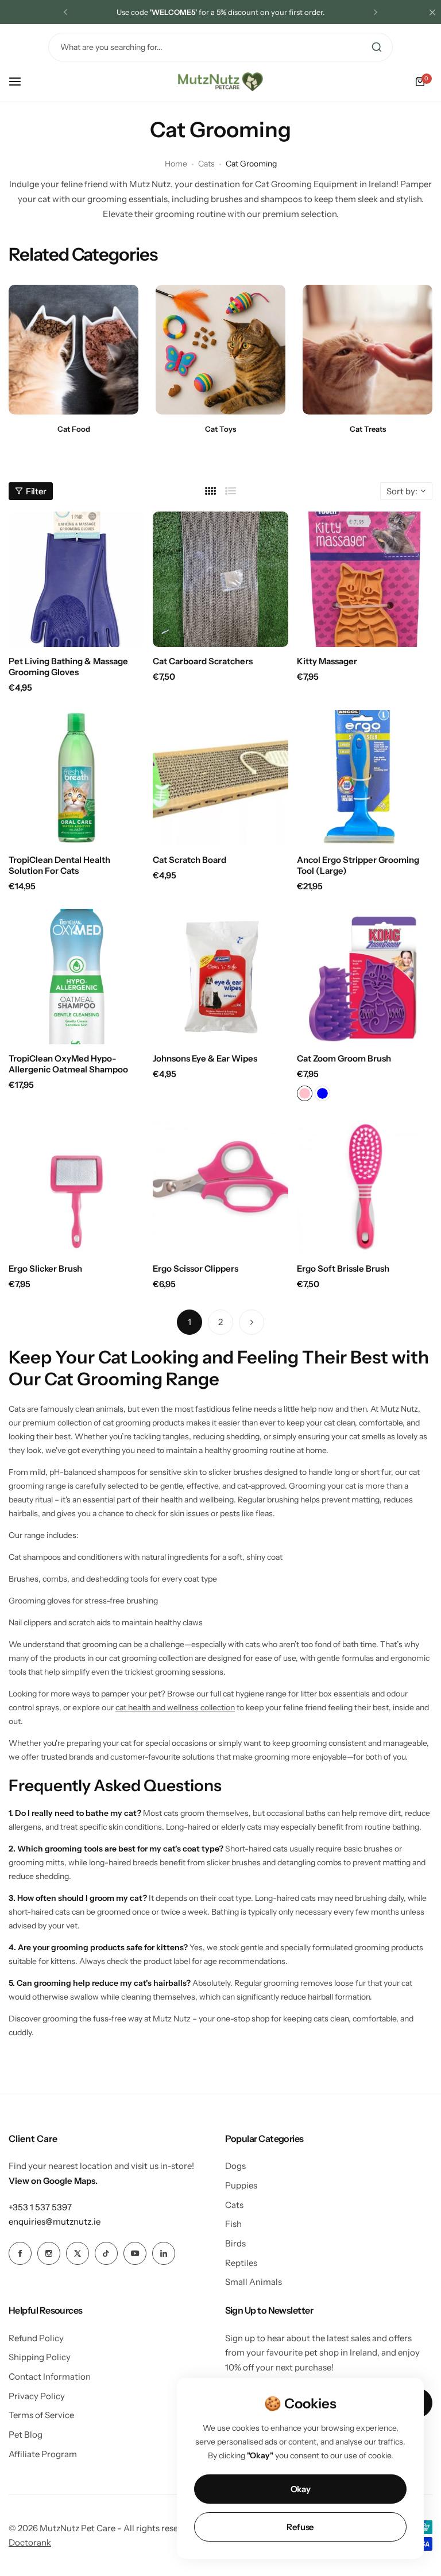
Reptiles (241, 2263)
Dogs (235, 2166)
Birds (235, 2243)
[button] (65, 12)
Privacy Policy (37, 2396)
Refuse (300, 2527)
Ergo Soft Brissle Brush (343, 1268)
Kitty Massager (327, 661)
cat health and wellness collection (175, 1707)
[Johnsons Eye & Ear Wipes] (220, 977)
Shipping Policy (40, 2357)
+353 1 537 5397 (40, 2207)
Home (176, 164)
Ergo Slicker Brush (45, 1268)
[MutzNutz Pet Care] (220, 82)
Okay (301, 2489)
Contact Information (50, 2376)
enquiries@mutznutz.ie (55, 2221)
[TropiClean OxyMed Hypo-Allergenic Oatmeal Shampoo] (76, 977)
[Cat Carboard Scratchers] (220, 579)
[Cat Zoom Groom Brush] (365, 977)
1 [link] (189, 1322)
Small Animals (254, 2282)
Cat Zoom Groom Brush (344, 1058)
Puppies (241, 2185)
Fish (233, 2224)
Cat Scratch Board (189, 860)
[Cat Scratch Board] (220, 778)
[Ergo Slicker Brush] (76, 1187)
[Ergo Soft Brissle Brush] (365, 1187)
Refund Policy (36, 2338)
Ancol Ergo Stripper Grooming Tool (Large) (358, 865)
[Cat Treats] (367, 350)
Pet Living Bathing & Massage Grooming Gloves (68, 667)
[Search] (377, 47)
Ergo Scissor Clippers (196, 1268)
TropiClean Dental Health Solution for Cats (59, 865)
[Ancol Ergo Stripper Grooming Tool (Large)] (365, 778)
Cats (206, 164)
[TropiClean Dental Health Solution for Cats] (76, 778)
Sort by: (402, 491)
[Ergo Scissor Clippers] (220, 1187)
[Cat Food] (73, 350)
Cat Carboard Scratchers (203, 661)
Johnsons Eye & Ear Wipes (205, 1058)
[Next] (252, 1322)
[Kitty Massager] (365, 579)
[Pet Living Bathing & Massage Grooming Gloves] (76, 579)
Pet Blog (26, 2434)
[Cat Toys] (220, 350)
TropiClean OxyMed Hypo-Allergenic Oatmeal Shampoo (68, 1064)
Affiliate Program (43, 2454)
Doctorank (30, 2542)
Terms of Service (41, 2415)
